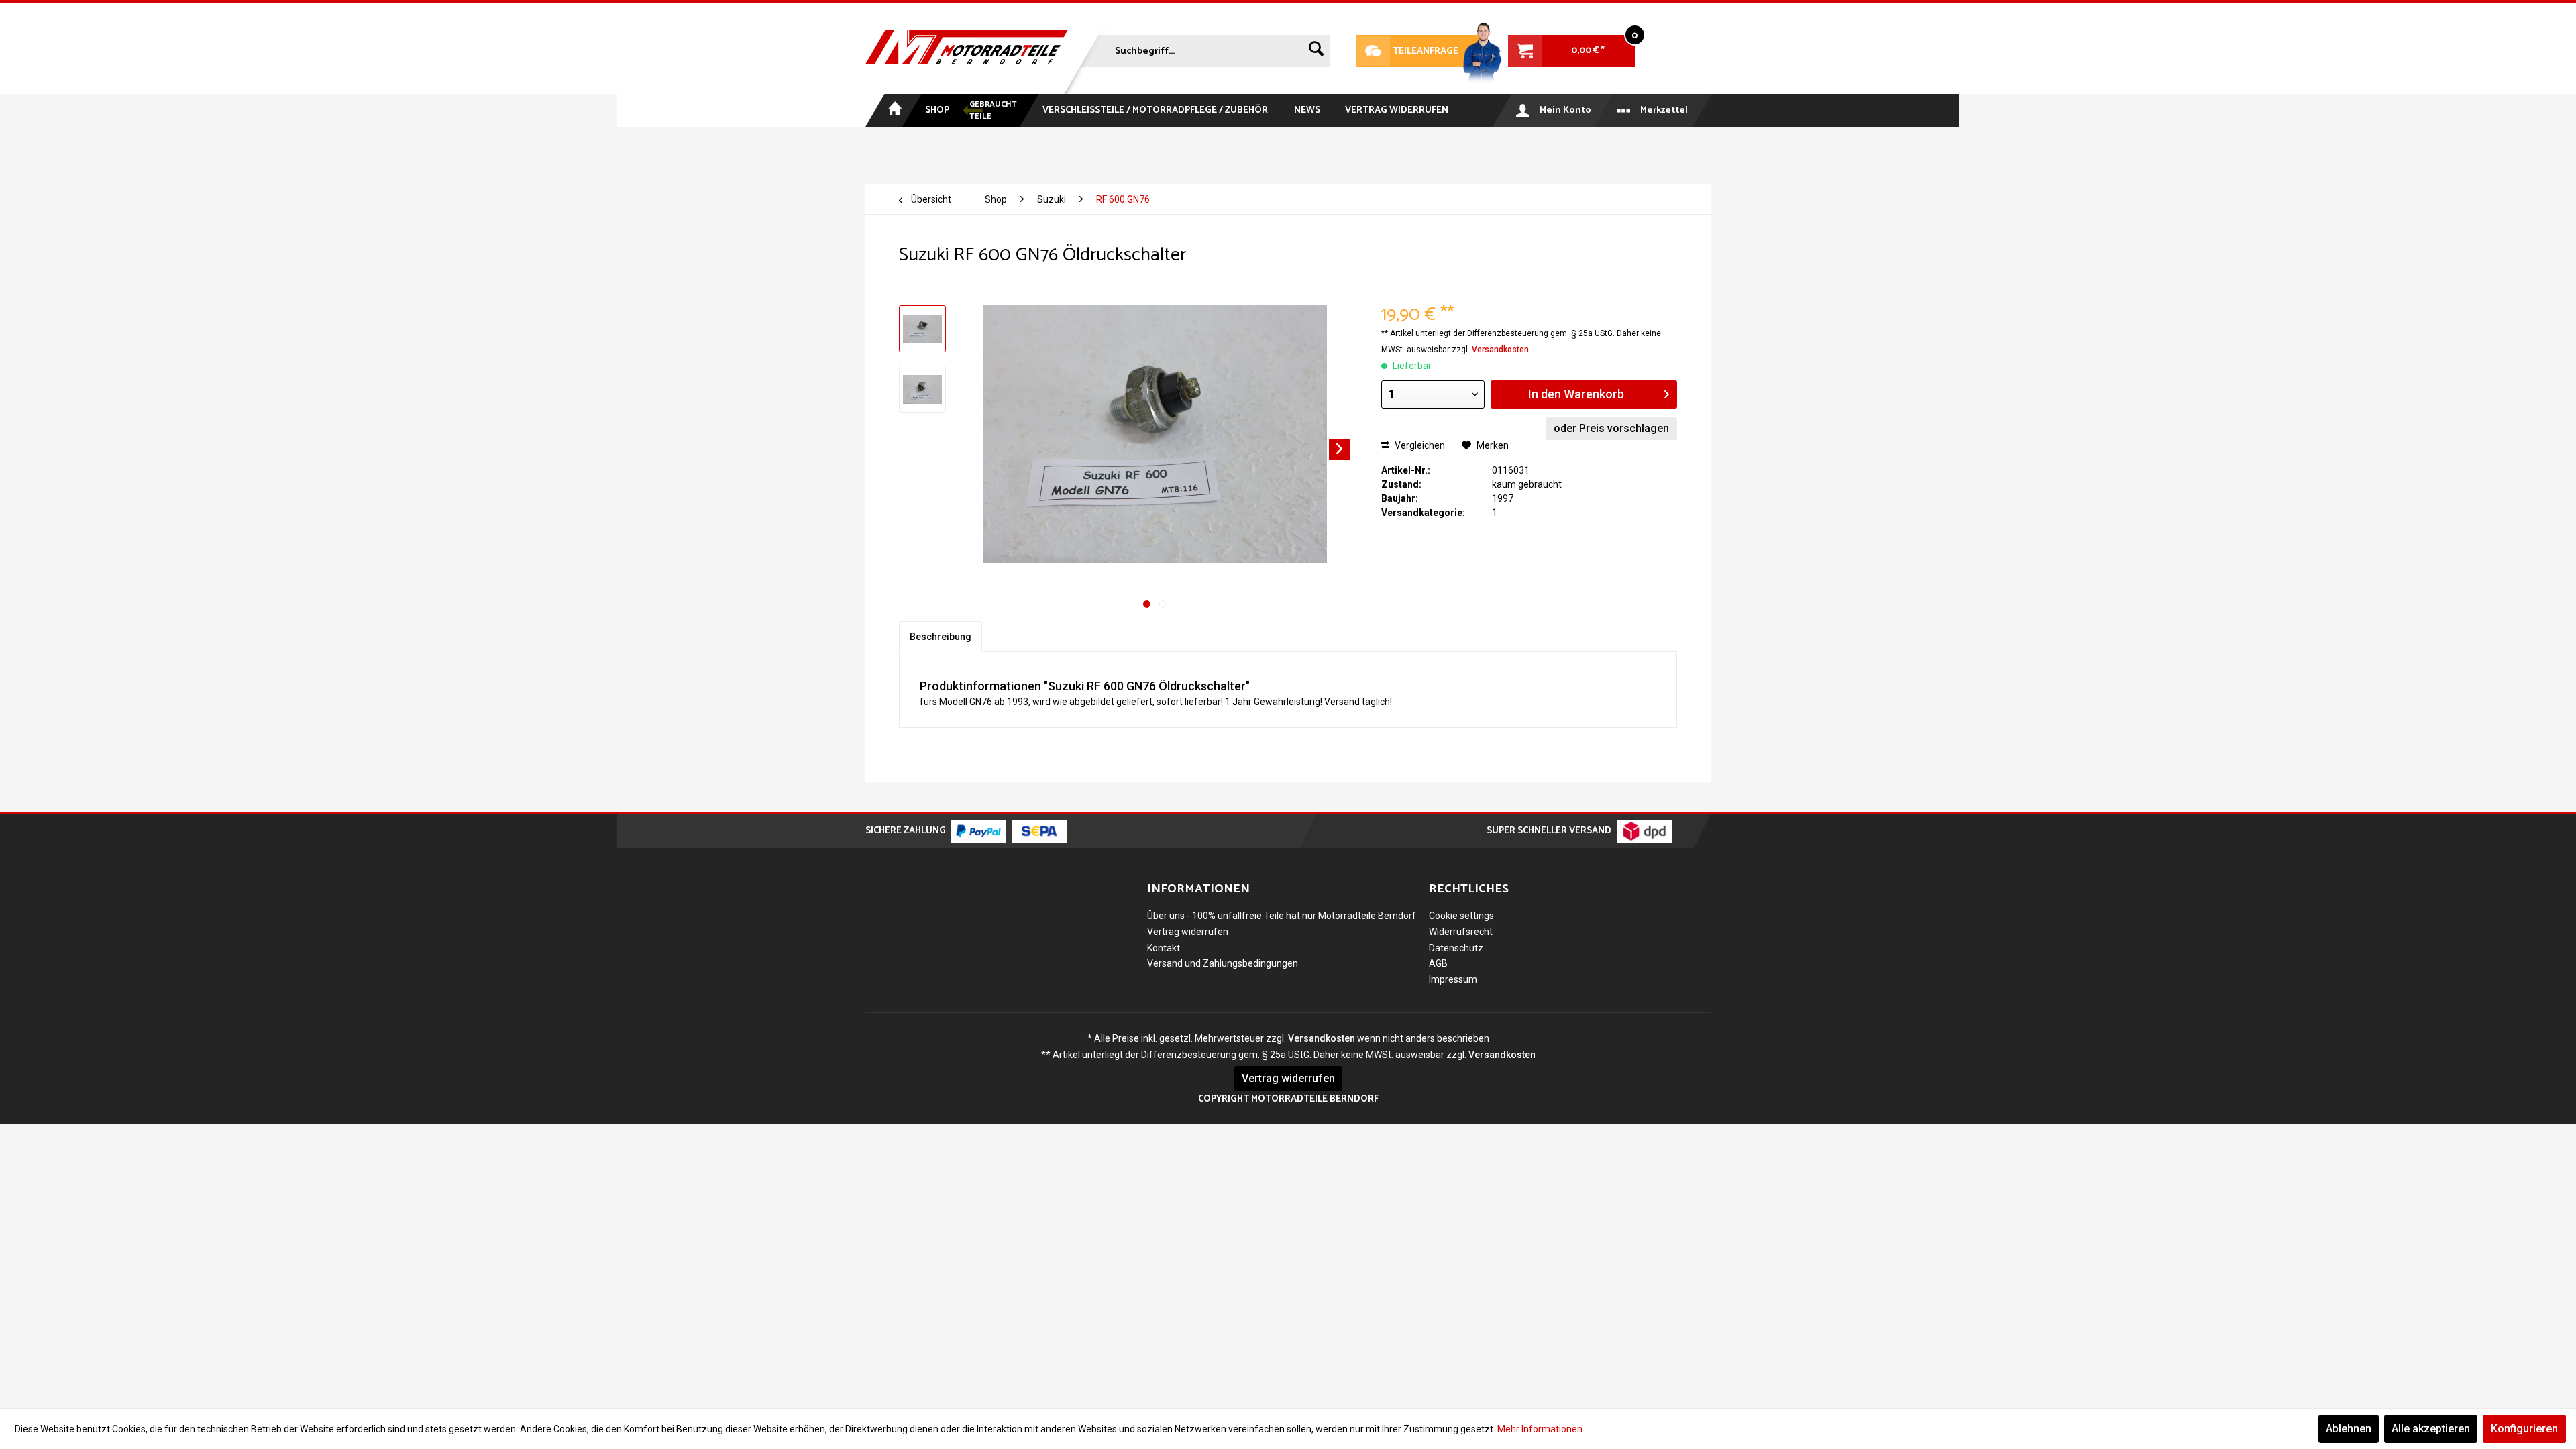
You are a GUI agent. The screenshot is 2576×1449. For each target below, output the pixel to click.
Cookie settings (1461, 916)
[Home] (894, 111)
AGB (1438, 963)
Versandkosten (1500, 350)
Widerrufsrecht (1461, 932)
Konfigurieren (2524, 1429)
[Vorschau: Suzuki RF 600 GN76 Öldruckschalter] (922, 329)
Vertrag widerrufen (1188, 932)
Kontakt (1164, 948)
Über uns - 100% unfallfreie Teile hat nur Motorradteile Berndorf (1282, 916)
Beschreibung (941, 637)
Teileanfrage (1407, 51)
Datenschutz (1456, 948)
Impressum (1453, 979)
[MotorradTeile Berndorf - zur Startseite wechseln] (967, 48)
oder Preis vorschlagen (1611, 428)
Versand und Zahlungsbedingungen (1223, 963)
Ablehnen (2349, 1429)
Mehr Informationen (1540, 1429)
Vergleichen (1419, 445)
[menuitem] (1203, 48)
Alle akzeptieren (2431, 1429)
